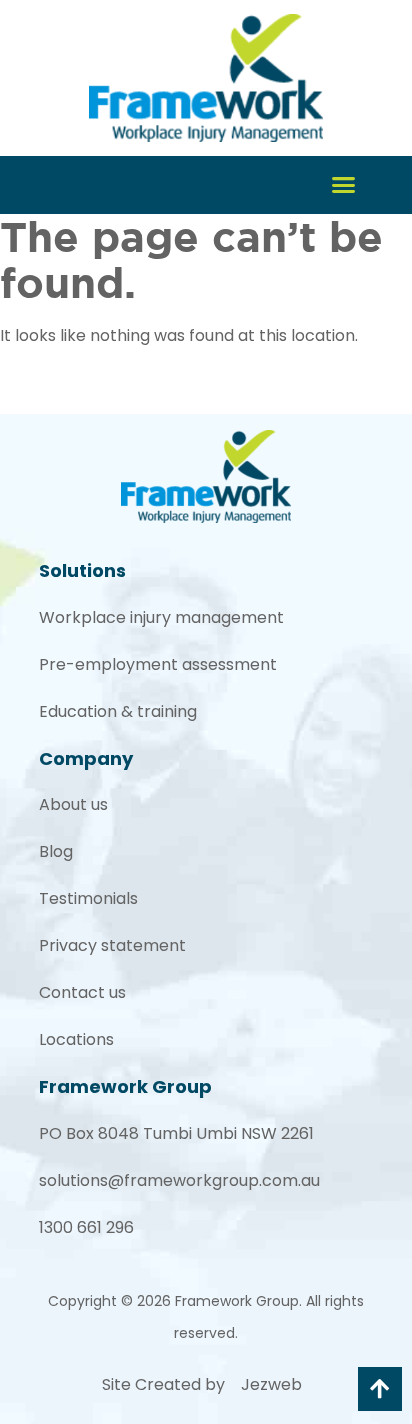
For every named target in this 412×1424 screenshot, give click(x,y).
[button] (344, 185)
